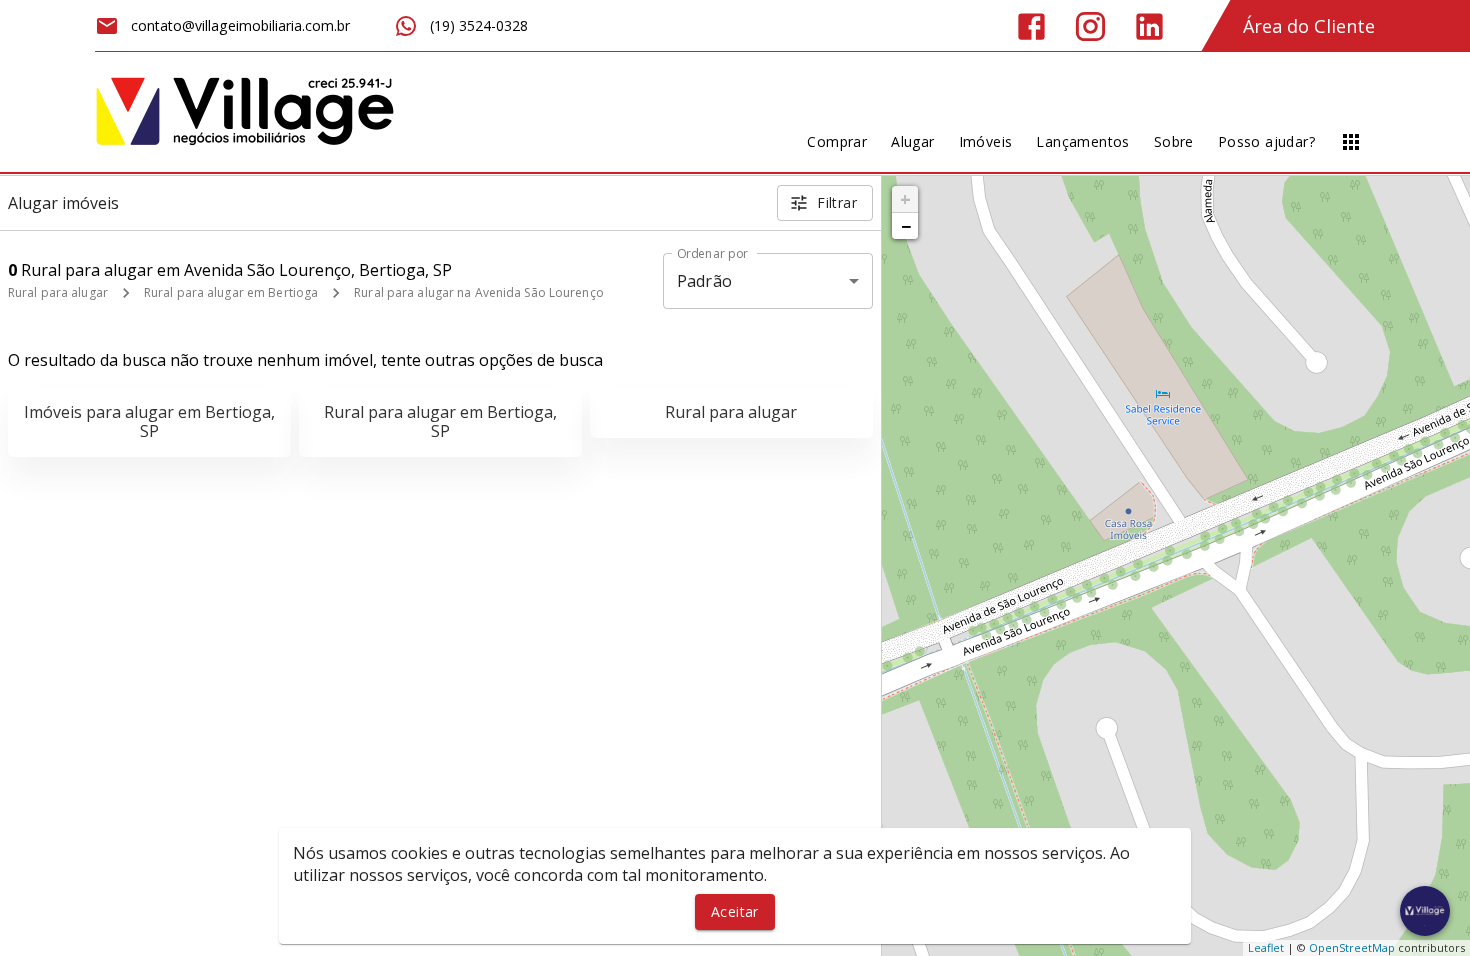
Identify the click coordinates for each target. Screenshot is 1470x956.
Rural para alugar (58, 292)
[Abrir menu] (1351, 142)
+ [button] (905, 199)
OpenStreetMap (1352, 947)
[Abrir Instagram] (1090, 26)
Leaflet (1266, 947)
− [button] (906, 226)
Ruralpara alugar (731, 412)
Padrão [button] (704, 281)
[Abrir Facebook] (1031, 26)
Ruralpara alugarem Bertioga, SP (440, 421)
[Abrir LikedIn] (1149, 26)
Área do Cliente (1309, 26)
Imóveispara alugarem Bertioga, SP (149, 421)
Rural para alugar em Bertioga (231, 292)
